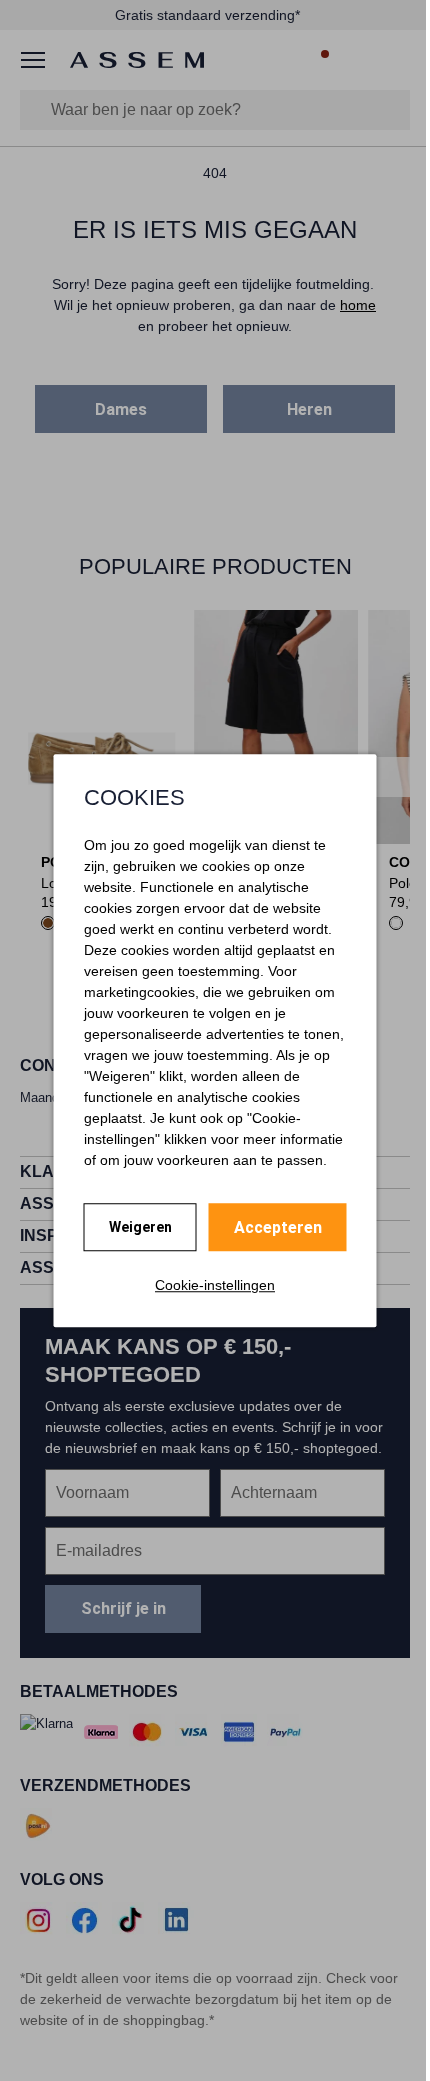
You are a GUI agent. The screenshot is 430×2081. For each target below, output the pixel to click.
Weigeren (140, 1227)
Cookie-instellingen (215, 1285)
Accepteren (278, 1227)
